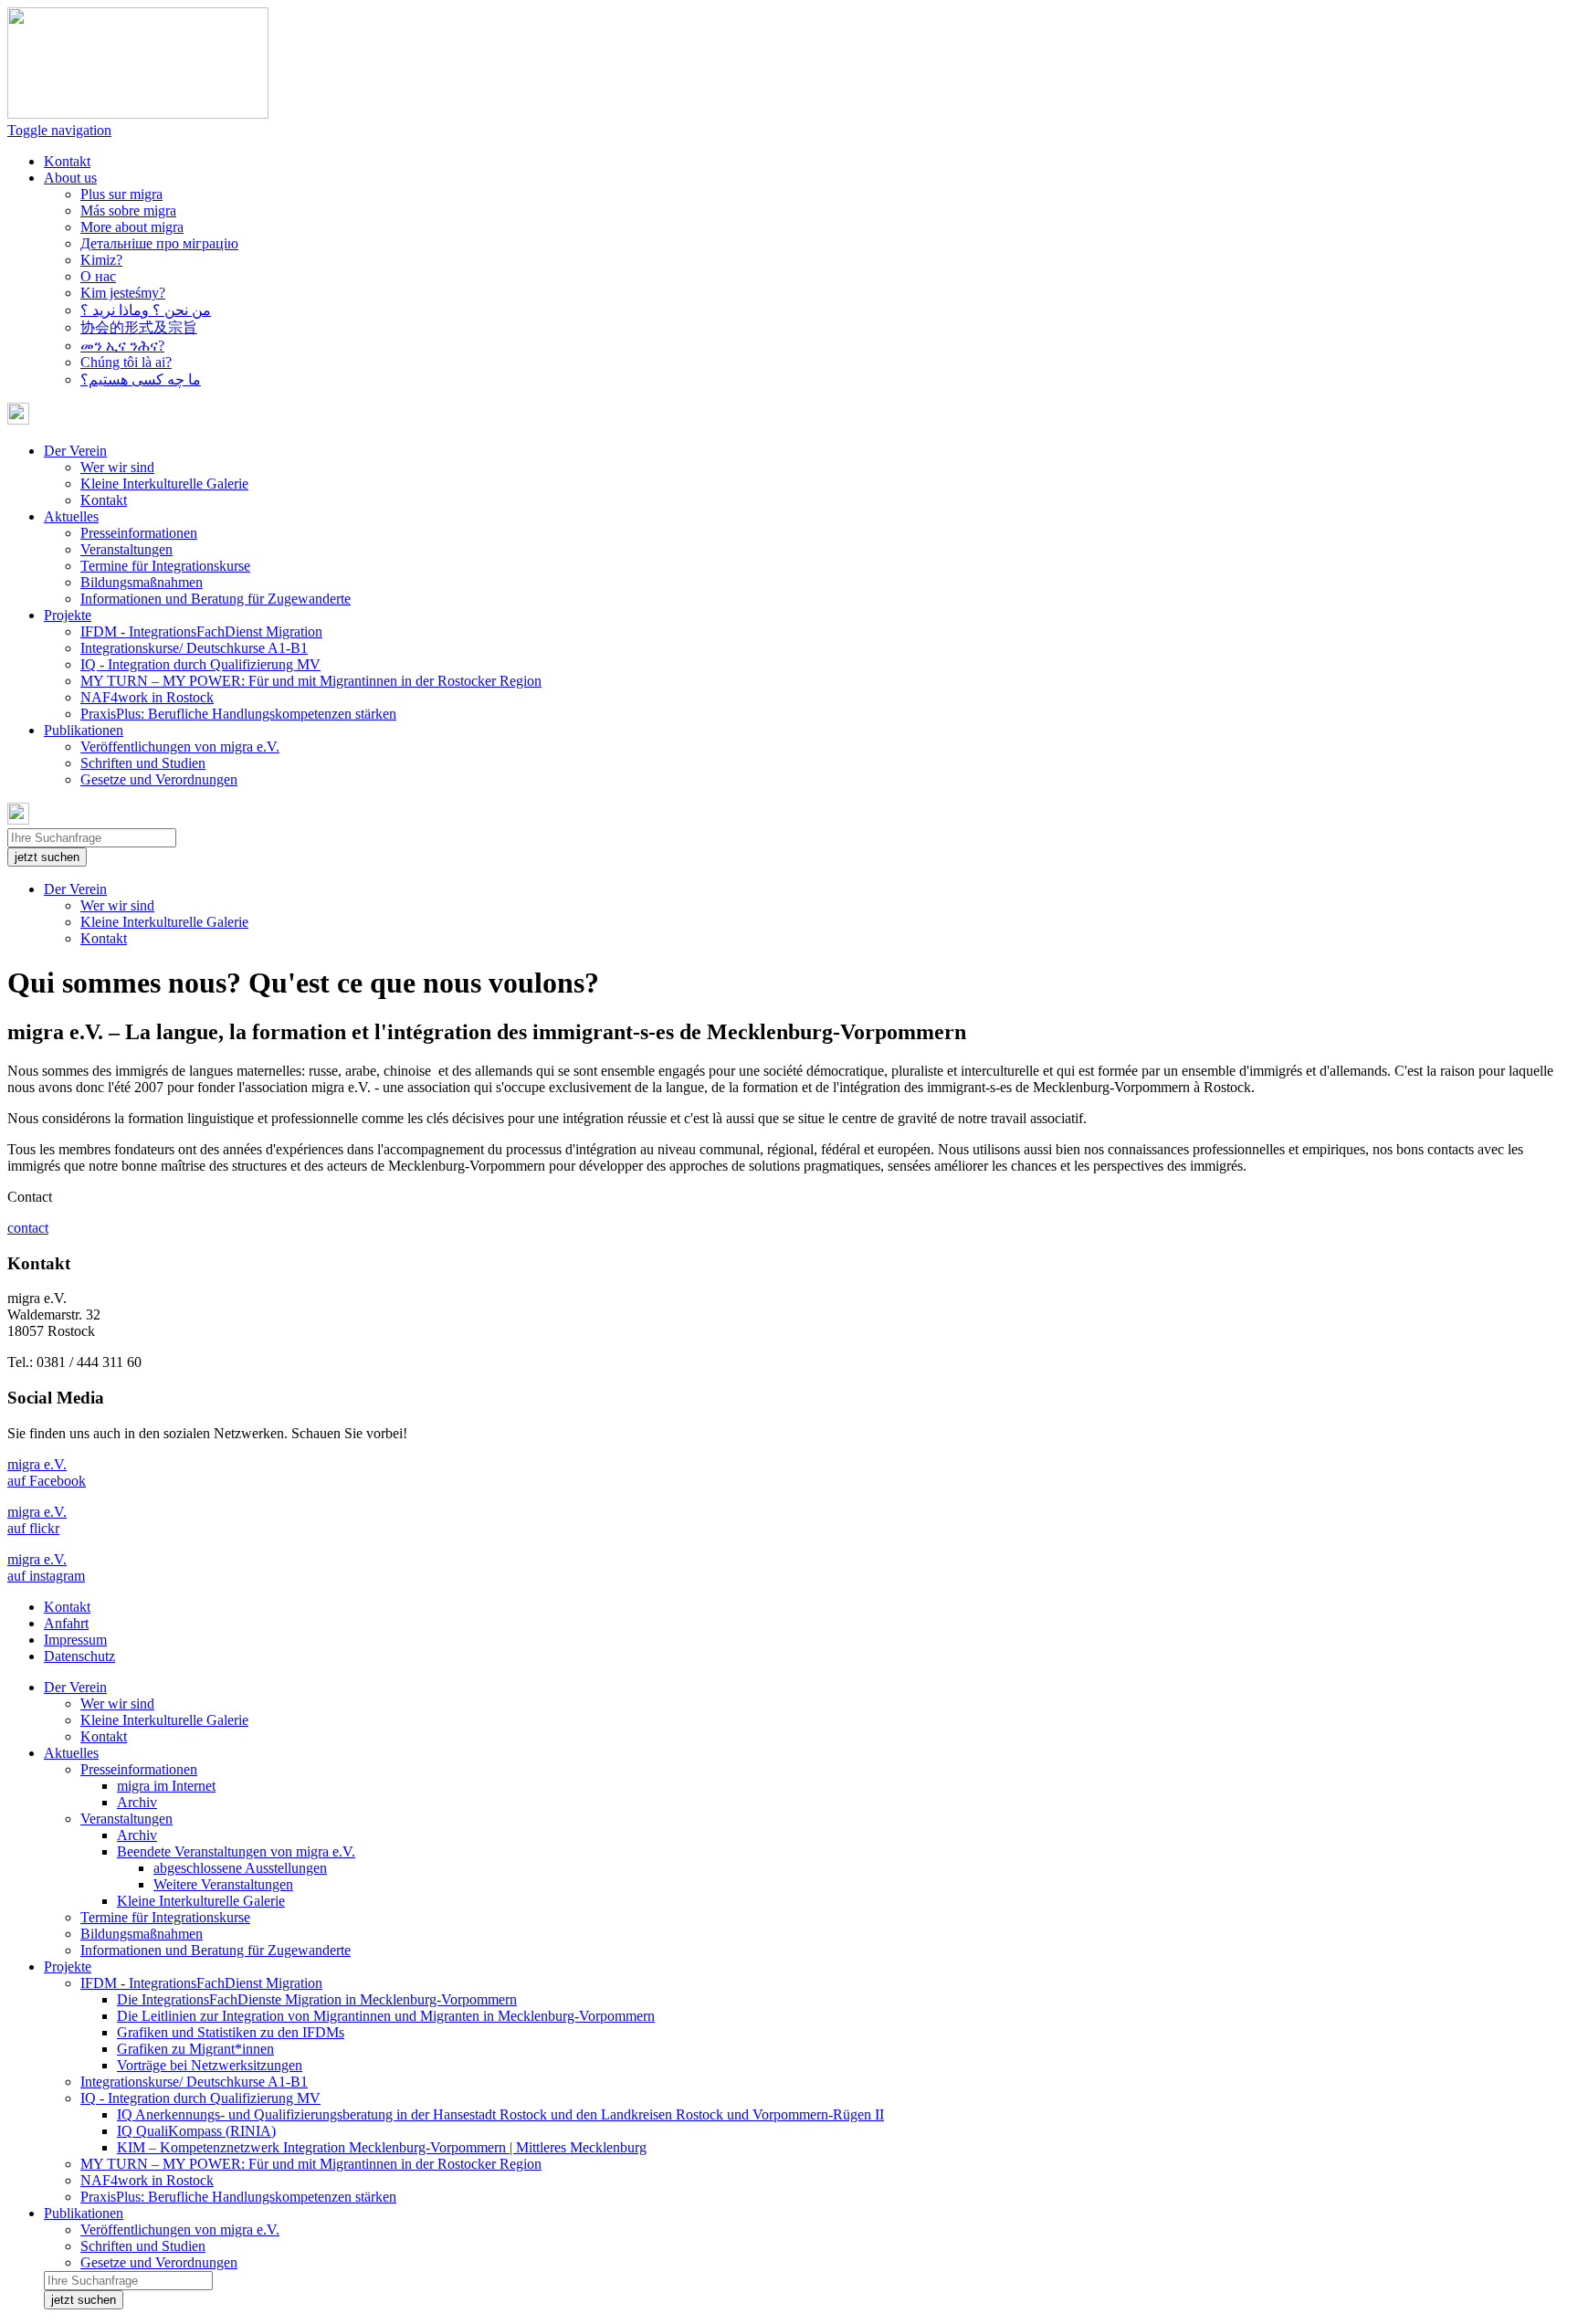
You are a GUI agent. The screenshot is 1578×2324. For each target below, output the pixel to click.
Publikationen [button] (84, 730)
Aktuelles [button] (71, 516)
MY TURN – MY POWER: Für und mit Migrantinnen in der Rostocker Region (311, 681)
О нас (98, 276)
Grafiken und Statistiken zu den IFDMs (231, 2032)
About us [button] (70, 178)
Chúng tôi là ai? (126, 362)
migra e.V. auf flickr (37, 1520)
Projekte (68, 1966)
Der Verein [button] (75, 451)
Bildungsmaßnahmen (142, 582)
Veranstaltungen (126, 549)
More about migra (132, 227)
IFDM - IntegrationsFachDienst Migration (201, 631)
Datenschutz (79, 1656)
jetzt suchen (47, 857)
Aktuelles (71, 1753)
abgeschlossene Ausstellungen (240, 1868)
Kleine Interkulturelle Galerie (164, 484)
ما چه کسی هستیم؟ (141, 379)
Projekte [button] (68, 615)
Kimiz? (101, 260)
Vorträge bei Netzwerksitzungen (210, 2065)
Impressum (75, 1640)
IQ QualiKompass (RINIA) (196, 2131)
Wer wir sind (117, 467)
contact (28, 1228)
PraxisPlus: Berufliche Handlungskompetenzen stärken (238, 714)
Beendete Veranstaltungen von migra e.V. (236, 1851)
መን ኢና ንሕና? (122, 346)
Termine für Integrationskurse (165, 566)
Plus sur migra (121, 194)
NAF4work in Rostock (147, 697)
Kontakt (67, 161)
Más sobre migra (128, 210)
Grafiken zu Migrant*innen (195, 2049)
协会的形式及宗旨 (139, 327)
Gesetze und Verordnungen (159, 779)
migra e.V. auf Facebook (47, 1472)
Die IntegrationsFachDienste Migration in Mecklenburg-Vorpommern (317, 1999)
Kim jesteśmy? (123, 293)
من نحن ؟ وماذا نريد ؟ (146, 310)
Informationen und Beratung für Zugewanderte (216, 599)
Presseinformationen (139, 533)
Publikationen (84, 2213)
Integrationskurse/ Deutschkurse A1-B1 (194, 648)
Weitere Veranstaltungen (223, 1884)
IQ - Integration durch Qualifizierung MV (200, 664)
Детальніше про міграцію (159, 243)
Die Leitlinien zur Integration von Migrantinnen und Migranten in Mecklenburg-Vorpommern (386, 2016)
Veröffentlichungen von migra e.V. (180, 747)
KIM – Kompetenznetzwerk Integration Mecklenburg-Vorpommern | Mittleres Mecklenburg (382, 2147)
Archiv (137, 1802)
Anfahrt (66, 1623)
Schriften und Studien (143, 763)
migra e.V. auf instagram (46, 1567)
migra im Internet (166, 1786)
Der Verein (75, 889)
